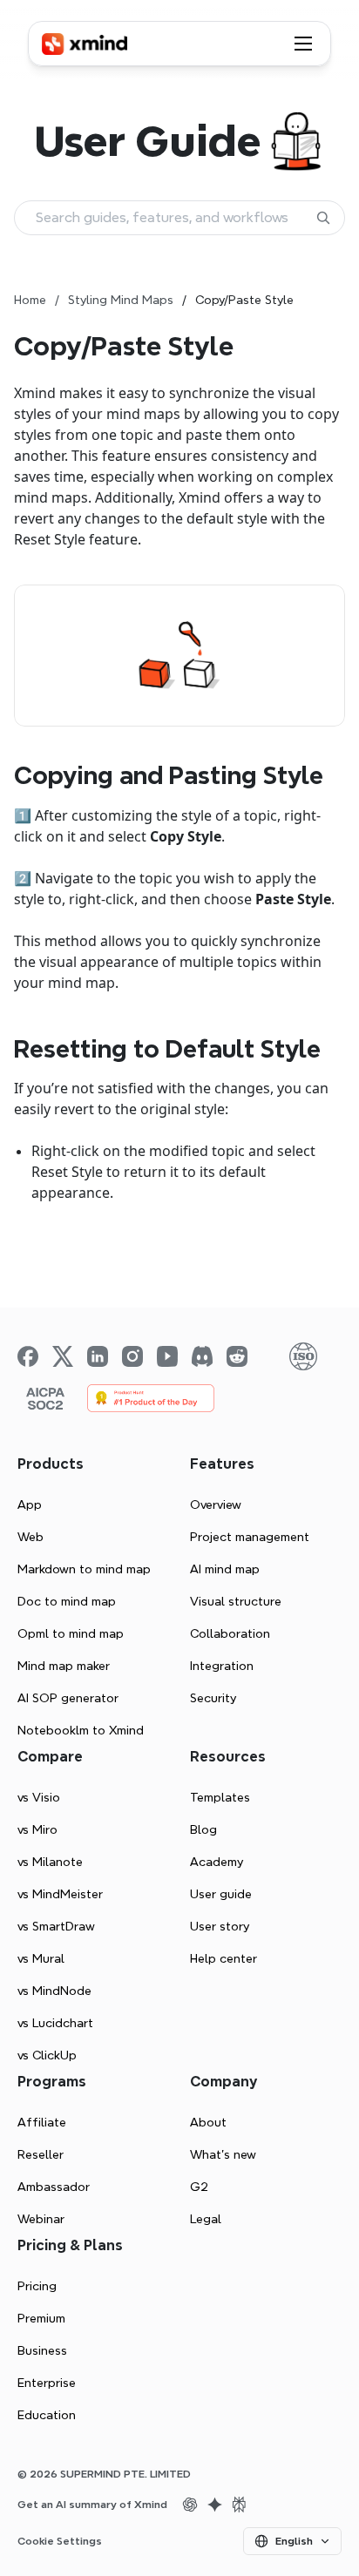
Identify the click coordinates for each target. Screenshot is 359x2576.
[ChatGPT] (190, 2505)
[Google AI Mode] (214, 2505)
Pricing (37, 2286)
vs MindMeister (60, 1894)
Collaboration (230, 1633)
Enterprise (47, 2383)
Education (47, 2415)
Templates (220, 1797)
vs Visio (39, 1797)
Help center (224, 1958)
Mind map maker (64, 1666)
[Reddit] (237, 1356)
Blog (203, 1829)
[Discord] (202, 1356)
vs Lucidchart (55, 2023)
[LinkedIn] (98, 1356)
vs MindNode (54, 1991)
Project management (250, 1537)
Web (30, 1537)
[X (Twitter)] (63, 1356)
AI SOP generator (68, 1698)
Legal (206, 2219)
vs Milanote (50, 1862)
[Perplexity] (239, 2505)
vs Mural (41, 1958)
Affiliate (42, 2122)
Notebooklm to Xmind (81, 1730)
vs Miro (37, 1829)
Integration (222, 1666)
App (30, 1504)
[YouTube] (167, 1356)
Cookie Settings (60, 2541)
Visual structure (236, 1601)
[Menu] (303, 44)
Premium (41, 2318)
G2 (199, 2187)
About (208, 2122)
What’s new (223, 2154)
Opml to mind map (71, 1633)
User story (220, 1926)
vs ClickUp (47, 2055)
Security (213, 1698)
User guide (221, 1894)
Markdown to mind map (84, 1569)
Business (42, 2350)
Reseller (41, 2154)
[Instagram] (132, 1356)
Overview (216, 1504)
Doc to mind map (67, 1601)
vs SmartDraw (56, 1926)
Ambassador (54, 2187)
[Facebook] (28, 1356)
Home (30, 300)
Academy (217, 1862)
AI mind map (225, 1569)
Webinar (41, 2219)
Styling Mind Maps (121, 300)
